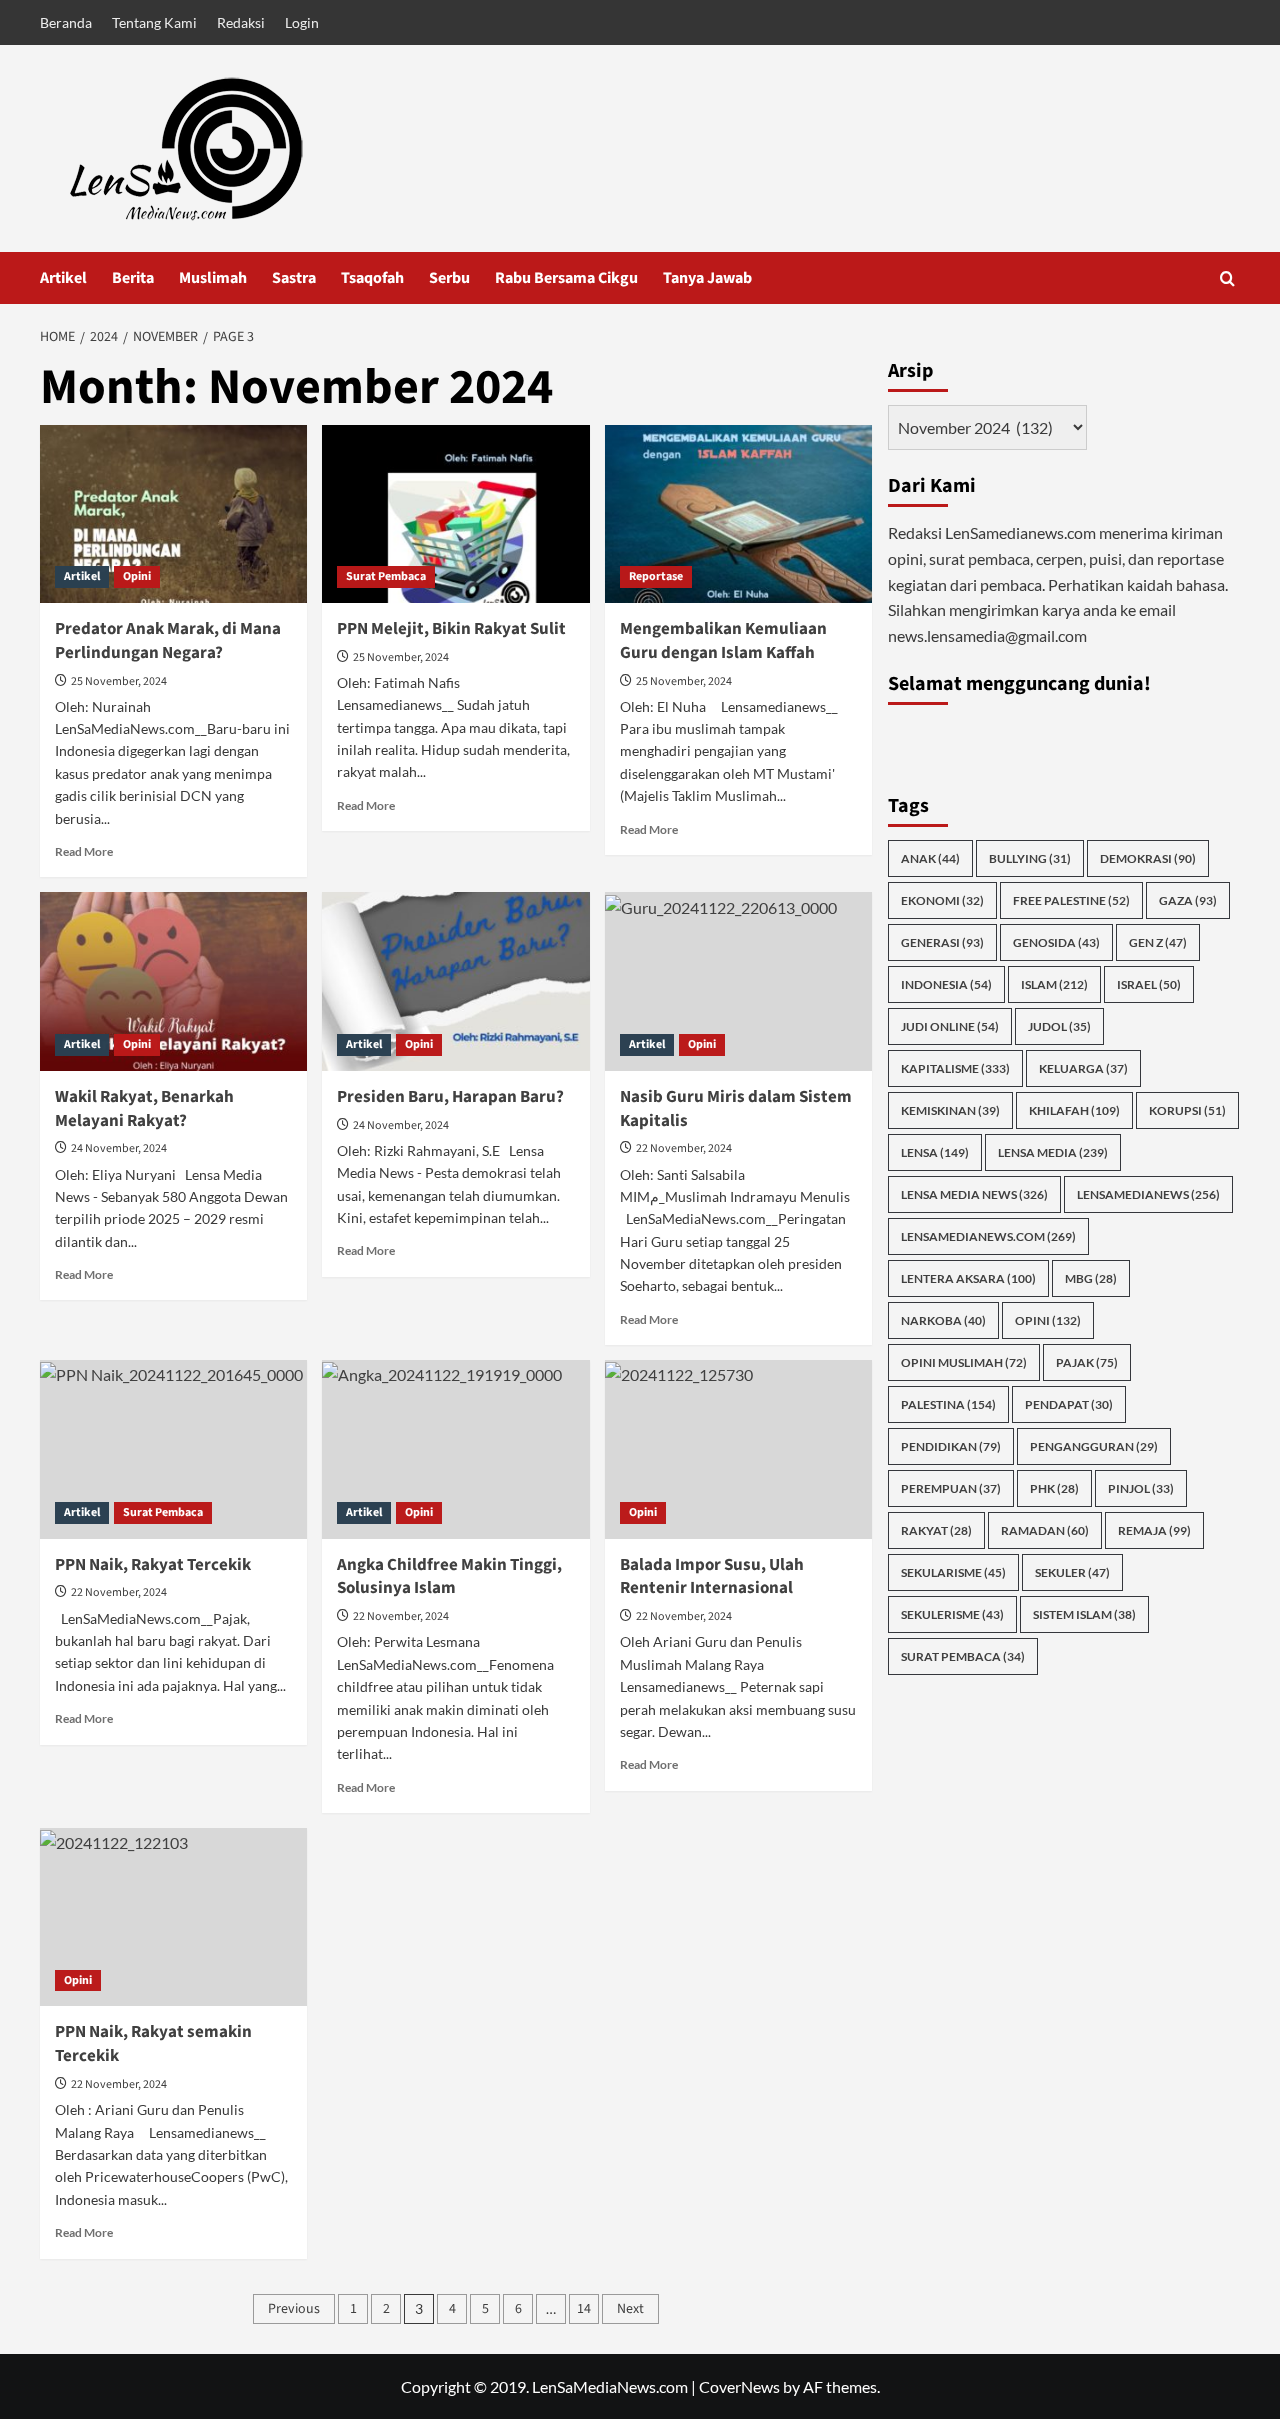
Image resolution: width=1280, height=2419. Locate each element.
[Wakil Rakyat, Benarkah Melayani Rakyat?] (173, 981)
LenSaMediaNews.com (988, 1235)
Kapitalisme (955, 1067)
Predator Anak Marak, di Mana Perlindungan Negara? (168, 641)
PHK (1054, 1487)
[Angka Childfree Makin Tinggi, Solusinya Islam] (455, 1449)
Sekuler (1072, 1571)
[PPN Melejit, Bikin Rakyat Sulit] (455, 514)
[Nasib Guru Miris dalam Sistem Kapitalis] (738, 981)
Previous (294, 2309)
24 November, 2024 (119, 1148)
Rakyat (936, 1529)
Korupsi (1187, 1109)
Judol (1059, 1025)
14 (584, 2309)
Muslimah (213, 278)
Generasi (942, 941)
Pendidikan (951, 1445)
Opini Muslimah (964, 1361)
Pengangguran (1094, 1445)
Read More (84, 851)
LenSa (935, 1151)
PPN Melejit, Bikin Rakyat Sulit (451, 629)
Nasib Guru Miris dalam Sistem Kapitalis (736, 1109)
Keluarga (1083, 1067)
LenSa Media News (974, 1193)
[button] (1227, 278)
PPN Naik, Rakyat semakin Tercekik (153, 2044)
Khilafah (1074, 1109)
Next (630, 2309)
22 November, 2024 (684, 1148)
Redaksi (241, 22)
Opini (137, 576)
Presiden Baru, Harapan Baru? (450, 1097)
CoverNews (739, 2386)
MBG (1091, 1277)
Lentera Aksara (968, 1277)
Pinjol (1141, 1487)
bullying (1030, 857)
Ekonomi (942, 899)
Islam (1054, 983)
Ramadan (1045, 1529)
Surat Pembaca (386, 576)
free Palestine (1071, 899)
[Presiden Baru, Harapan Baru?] (455, 981)
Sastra (294, 278)
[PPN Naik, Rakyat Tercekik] (173, 1449)
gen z (1158, 941)
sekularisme (953, 1571)
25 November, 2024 (119, 681)
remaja (1154, 1529)
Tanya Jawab (707, 278)
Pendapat (1069, 1403)
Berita (133, 278)
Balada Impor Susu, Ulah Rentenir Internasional (712, 1577)
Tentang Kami (154, 22)
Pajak (1087, 1361)
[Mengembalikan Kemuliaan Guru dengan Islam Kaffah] (738, 514)
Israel (1149, 983)
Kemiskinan (950, 1109)
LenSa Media (1053, 1151)
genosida (1056, 941)
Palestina (948, 1403)
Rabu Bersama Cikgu (566, 278)
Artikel (63, 278)
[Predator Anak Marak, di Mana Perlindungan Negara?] (173, 514)
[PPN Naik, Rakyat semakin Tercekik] (173, 1917)
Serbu (449, 278)
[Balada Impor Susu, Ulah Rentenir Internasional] (738, 1449)
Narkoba (943, 1319)
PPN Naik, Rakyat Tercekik (153, 1565)
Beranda (66, 22)
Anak (930, 857)
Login (302, 22)
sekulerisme (952, 1613)
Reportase (656, 576)
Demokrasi (1148, 857)
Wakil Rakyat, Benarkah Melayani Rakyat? (144, 1109)
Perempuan (951, 1487)
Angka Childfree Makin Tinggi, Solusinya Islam (449, 1577)
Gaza (1188, 899)
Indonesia (946, 983)
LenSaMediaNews (1148, 1193)
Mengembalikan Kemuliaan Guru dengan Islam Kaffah (723, 641)
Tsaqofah (372, 278)
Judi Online (950, 1025)
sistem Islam (1084, 1613)
